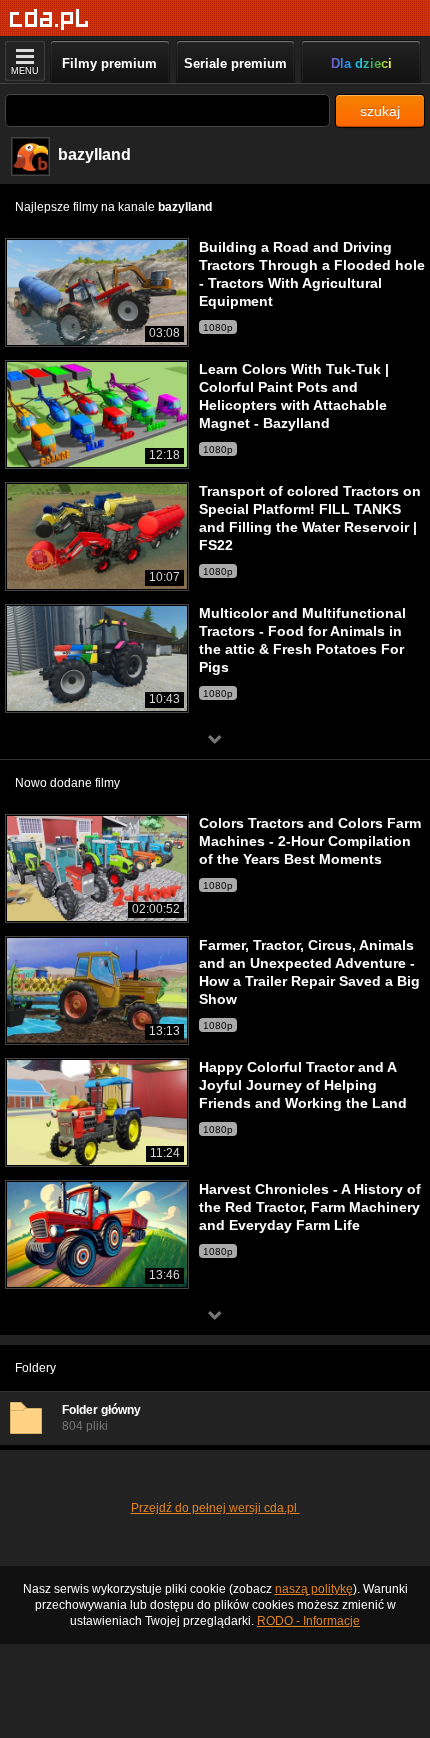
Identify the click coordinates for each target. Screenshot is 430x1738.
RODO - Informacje (308, 1621)
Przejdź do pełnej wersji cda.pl (215, 1508)
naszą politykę (314, 1589)
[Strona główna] (49, 19)
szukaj (380, 111)
